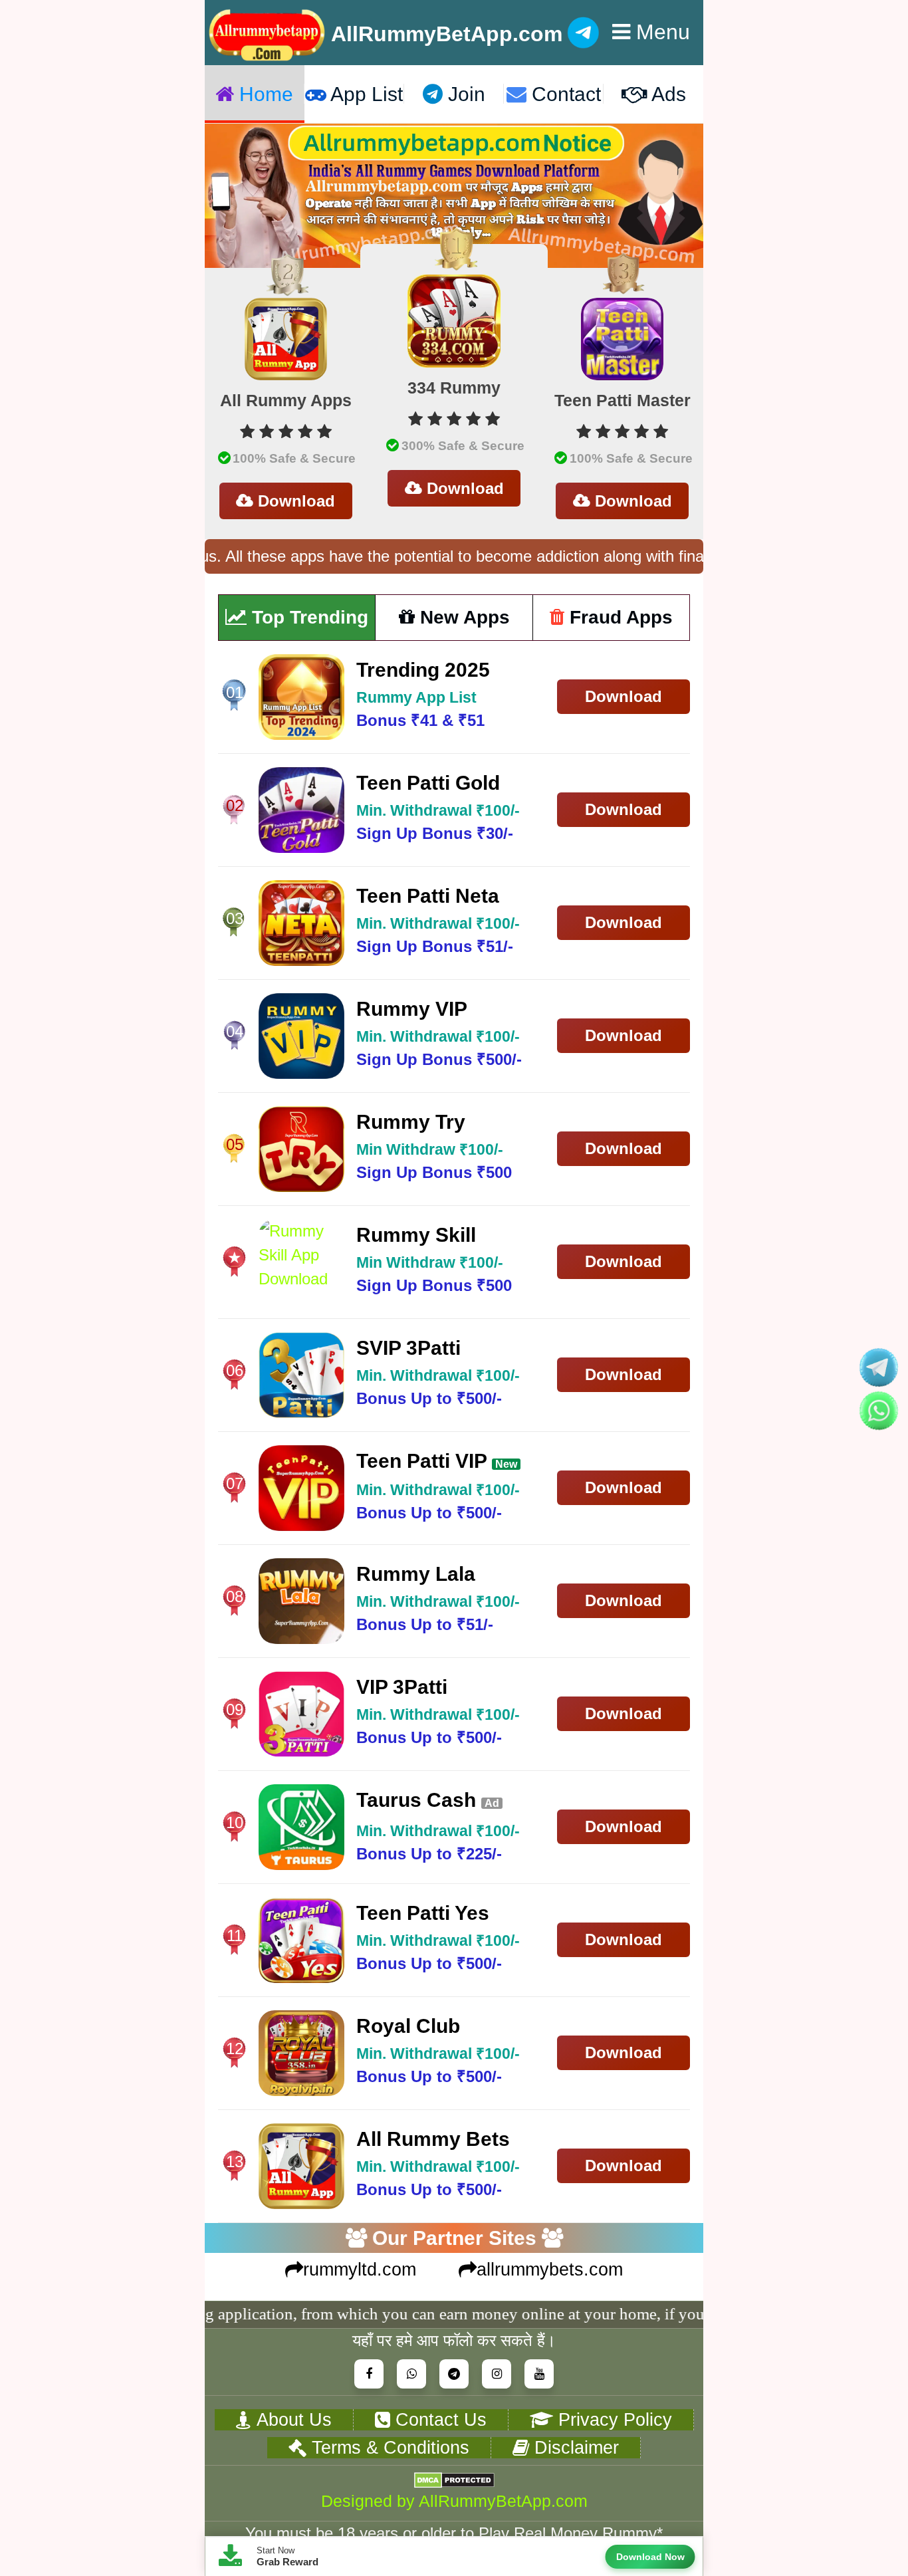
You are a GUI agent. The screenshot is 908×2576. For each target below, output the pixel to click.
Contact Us (438, 2419)
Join (464, 94)
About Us (291, 2419)
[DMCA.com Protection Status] (454, 2480)
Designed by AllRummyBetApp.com (454, 2501)
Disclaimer (574, 2447)
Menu (660, 32)
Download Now (650, 2557)
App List (365, 94)
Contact (564, 94)
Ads (667, 94)
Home (264, 94)
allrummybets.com (550, 2270)
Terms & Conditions (388, 2447)
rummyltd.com (360, 2270)
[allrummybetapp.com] (268, 33)
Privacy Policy (613, 2419)
